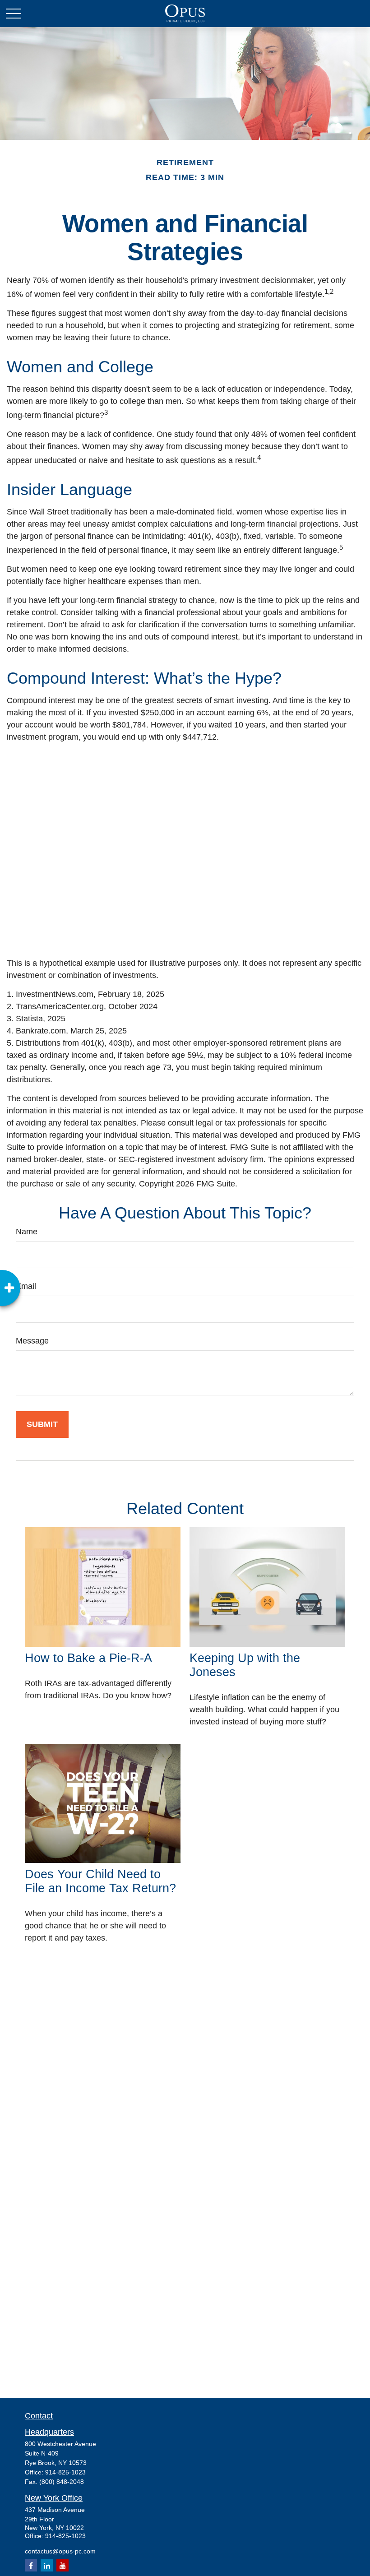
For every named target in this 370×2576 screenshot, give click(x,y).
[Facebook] (31, 2565)
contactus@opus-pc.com (60, 2551)
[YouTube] (62, 2565)
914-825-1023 (65, 2472)
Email (26, 1286)
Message (32, 1341)
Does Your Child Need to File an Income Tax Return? (100, 1881)
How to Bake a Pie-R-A (88, 1658)
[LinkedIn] (47, 2565)
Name (27, 1232)
